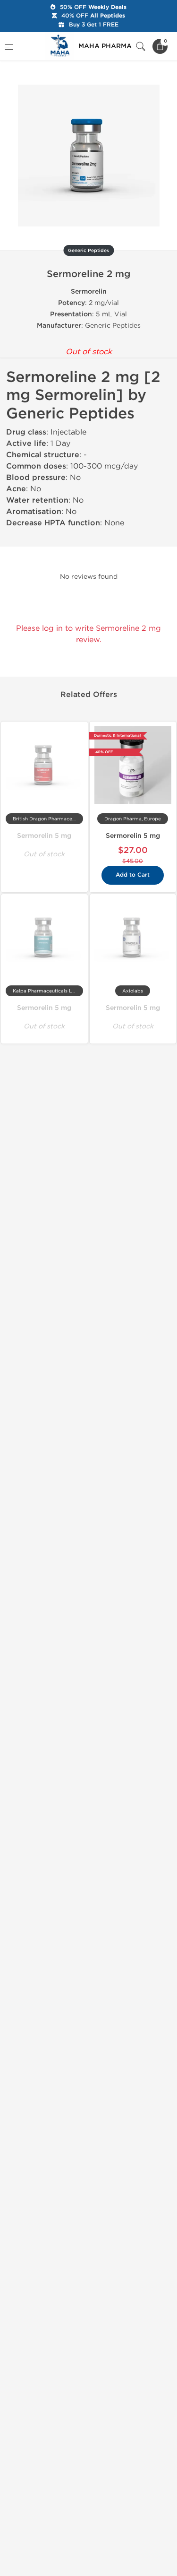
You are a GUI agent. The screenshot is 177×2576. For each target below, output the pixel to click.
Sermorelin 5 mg (44, 836)
